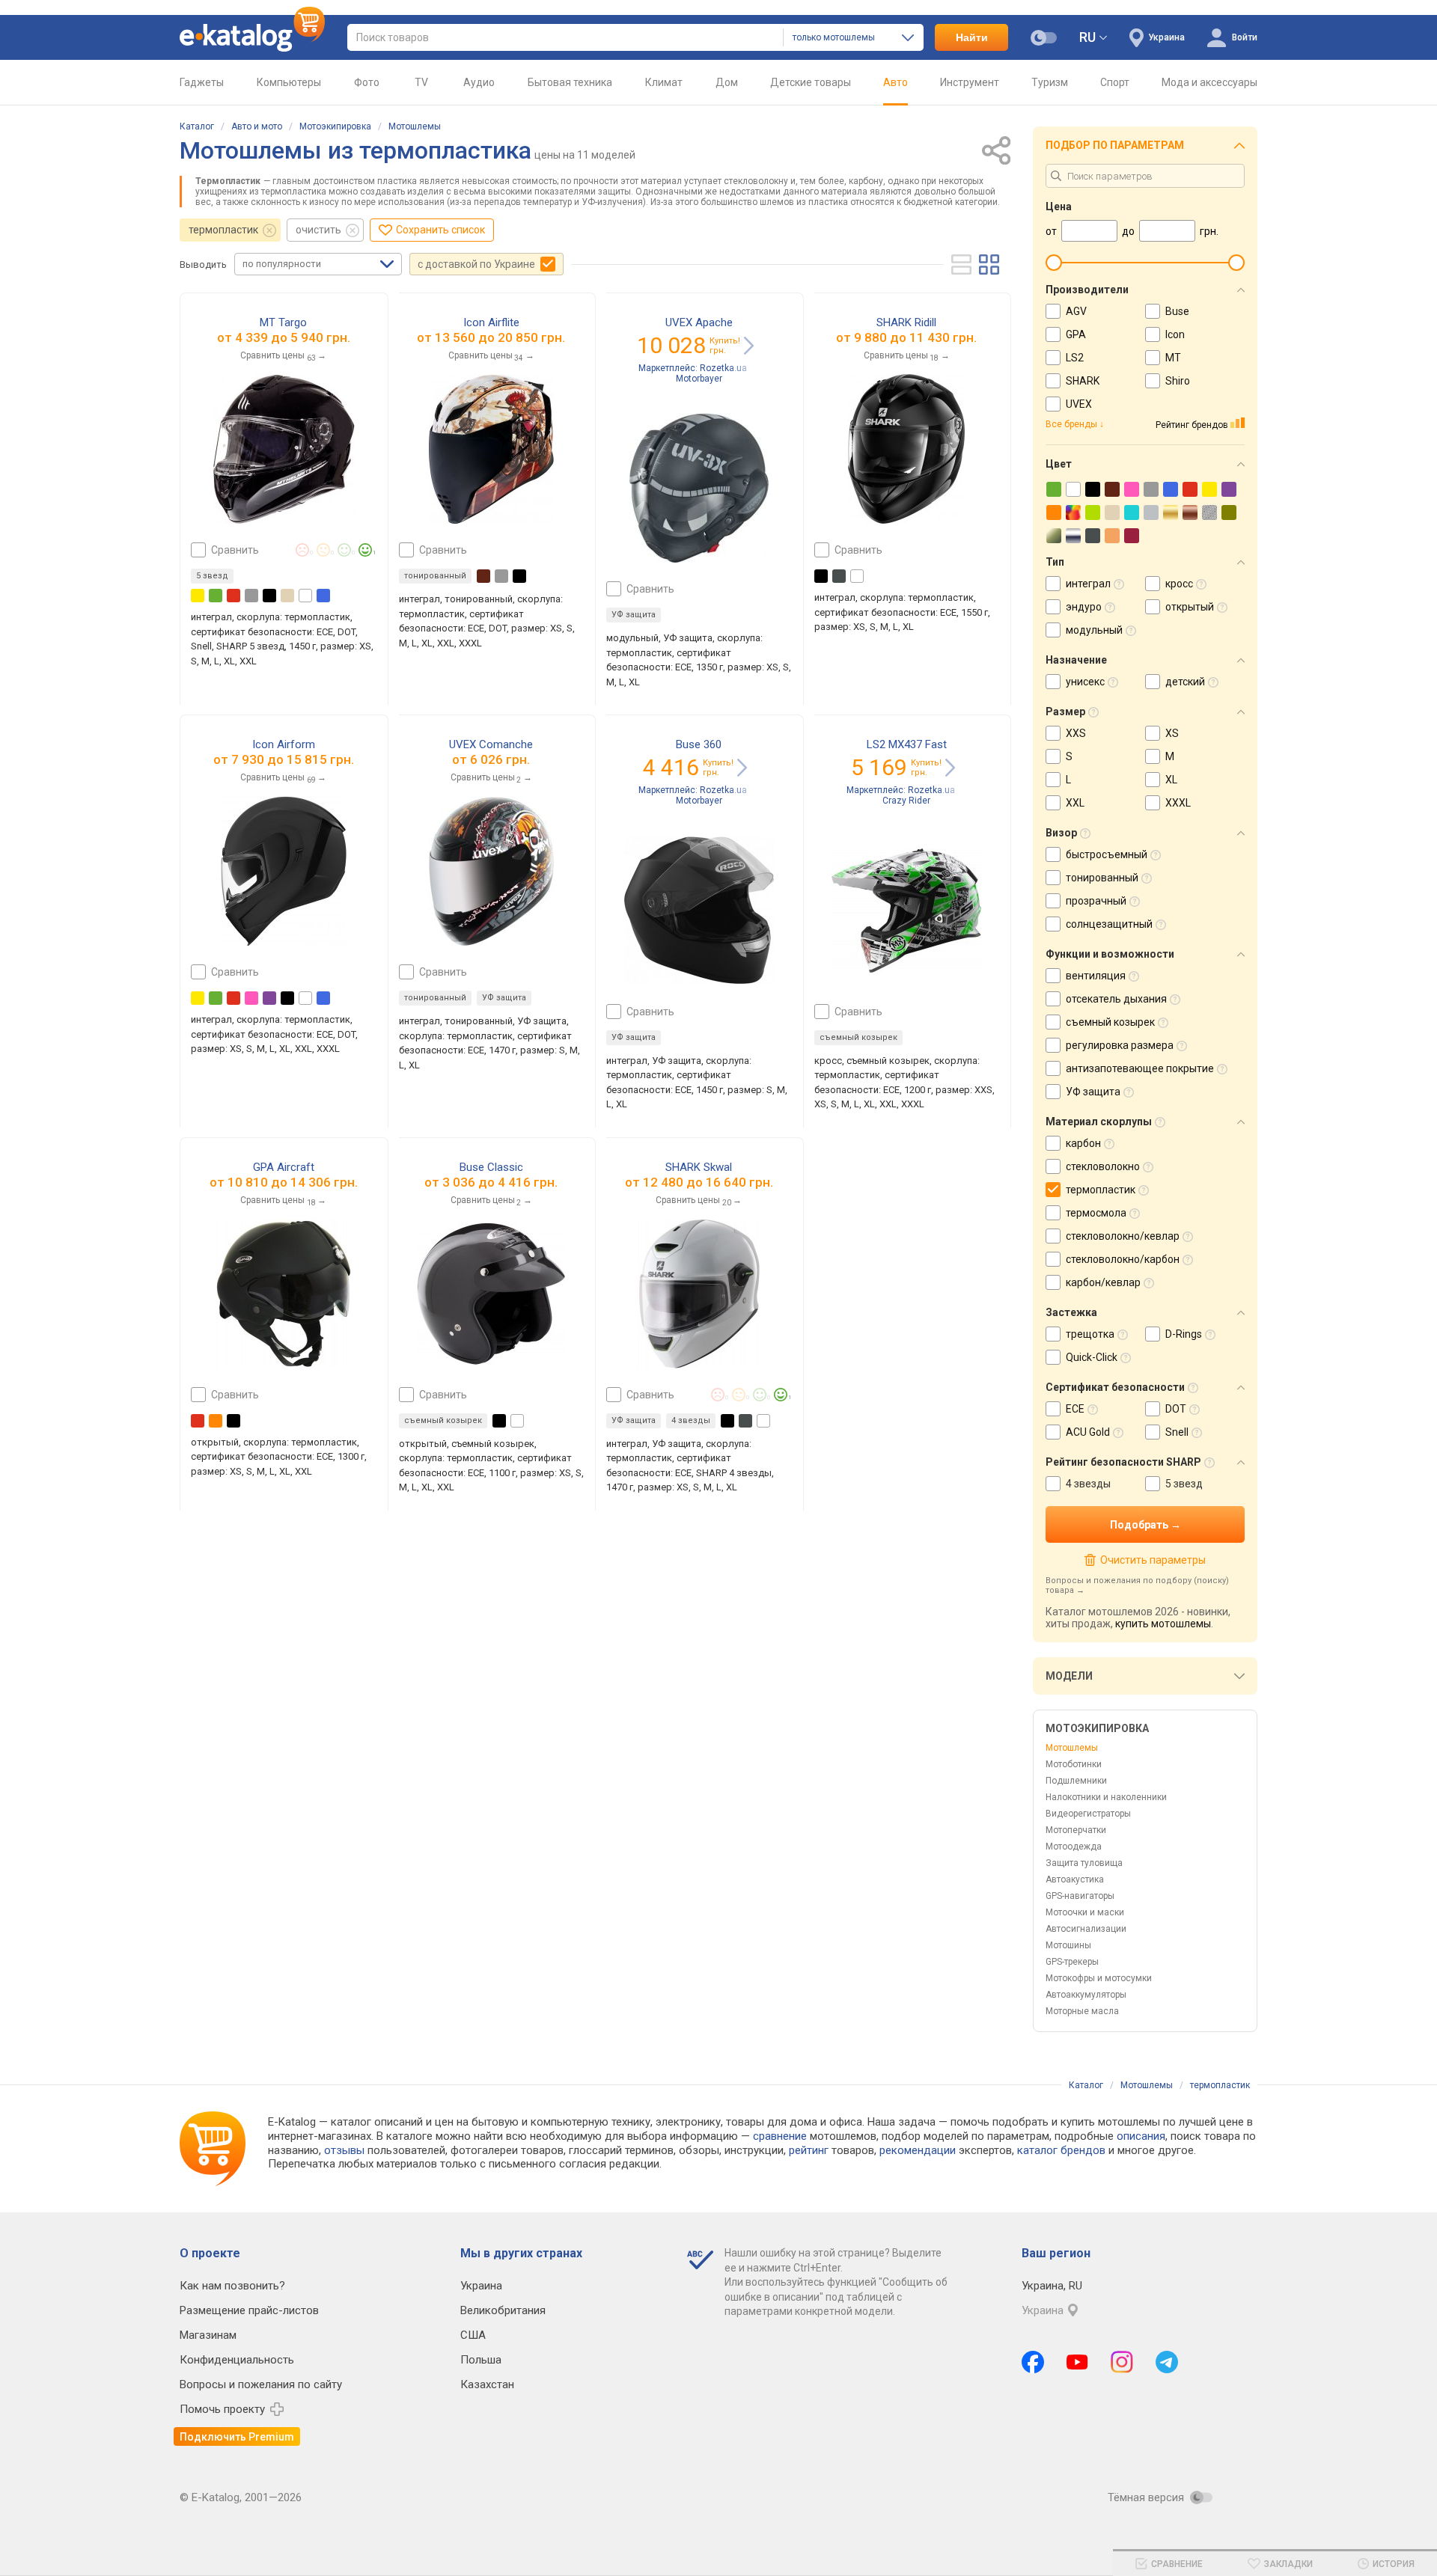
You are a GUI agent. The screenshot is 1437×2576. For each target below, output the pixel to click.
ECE (1075, 1409)
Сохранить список (440, 230)
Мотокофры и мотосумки (1099, 1978)
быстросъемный (1107, 854)
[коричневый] (483, 576)
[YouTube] (1077, 2362)
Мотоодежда (1074, 1847)
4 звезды (1088, 1484)
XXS (1076, 733)
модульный (1094, 630)
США (473, 2335)
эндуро (1084, 607)
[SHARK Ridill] (906, 449)
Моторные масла (1082, 2011)
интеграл (1088, 584)
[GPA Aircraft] (284, 1294)
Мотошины (1068, 1945)
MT (1173, 358)
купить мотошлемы (1163, 1624)
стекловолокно (1103, 1166)
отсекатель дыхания (1116, 999)
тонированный (435, 576)
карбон (1083, 1143)
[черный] (269, 596)
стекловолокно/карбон (1123, 1259)
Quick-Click (1092, 1357)
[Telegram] (1167, 2362)
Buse (1177, 311)
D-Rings (1184, 1334)
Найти (972, 37)
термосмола (1096, 1213)
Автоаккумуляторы (1086, 1995)
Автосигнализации (1086, 1929)
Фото (367, 82)
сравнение (780, 2136)
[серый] (251, 596)
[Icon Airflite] (491, 449)
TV (421, 82)
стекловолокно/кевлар (1123, 1236)
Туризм (1050, 82)
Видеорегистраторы (1088, 1814)
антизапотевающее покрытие (1140, 1068)
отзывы (344, 2150)
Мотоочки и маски (1085, 1912)
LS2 (1075, 358)
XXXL (1178, 803)
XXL (1075, 803)
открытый (1190, 607)
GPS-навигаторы (1080, 1896)
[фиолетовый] (269, 998)
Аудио (479, 82)
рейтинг (809, 2150)
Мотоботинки (1074, 1764)
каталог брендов (1061, 2150)
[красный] (234, 596)
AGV (1076, 311)
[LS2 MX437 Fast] (906, 911)
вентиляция (1096, 976)
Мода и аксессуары (1209, 82)
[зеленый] (216, 596)
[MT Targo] (284, 449)
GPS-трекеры (1072, 1962)
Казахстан (487, 2384)
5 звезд (1184, 1484)
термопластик (223, 230)
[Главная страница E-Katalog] (252, 37)
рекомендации (918, 2150)
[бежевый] (287, 596)
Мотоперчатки (1076, 1830)
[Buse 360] (699, 911)
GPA (1076, 334)
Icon (1175, 334)
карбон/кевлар (1103, 1282)
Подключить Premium (237, 2437)
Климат (664, 82)
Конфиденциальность (237, 2360)
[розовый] (251, 998)
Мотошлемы (415, 126)
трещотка (1090, 1334)
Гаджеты (202, 82)
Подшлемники (1076, 1781)
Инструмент (970, 82)
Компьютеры (289, 82)
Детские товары (811, 82)
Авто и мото (257, 126)
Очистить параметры (1153, 1560)
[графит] (839, 576)
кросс (1179, 584)
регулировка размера (1120, 1045)
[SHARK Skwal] (699, 1294)
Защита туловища (1084, 1863)
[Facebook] (1033, 2362)
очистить (318, 230)
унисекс (1085, 682)
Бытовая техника (570, 82)
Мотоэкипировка (335, 126)
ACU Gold (1088, 1432)
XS (1172, 733)
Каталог (197, 126)
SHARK (1083, 381)
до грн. (293, 337)
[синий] (323, 596)
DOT (1176, 1409)
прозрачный (1096, 901)
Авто (896, 82)
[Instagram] (1122, 2362)
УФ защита (634, 615)
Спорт (1115, 82)
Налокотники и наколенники (1106, 1797)
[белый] (305, 596)
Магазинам (208, 2335)
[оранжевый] (216, 1421)
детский (1185, 682)
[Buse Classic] (491, 1294)
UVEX (1079, 404)
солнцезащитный (1109, 924)
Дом (727, 82)
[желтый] (198, 596)
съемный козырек (858, 1037)
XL (1171, 780)
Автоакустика (1075, 1879)
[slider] (1054, 263)
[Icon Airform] (284, 871)
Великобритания (503, 2310)
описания (1141, 2136)
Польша (481, 2360)
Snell (1177, 1432)
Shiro (1178, 381)
